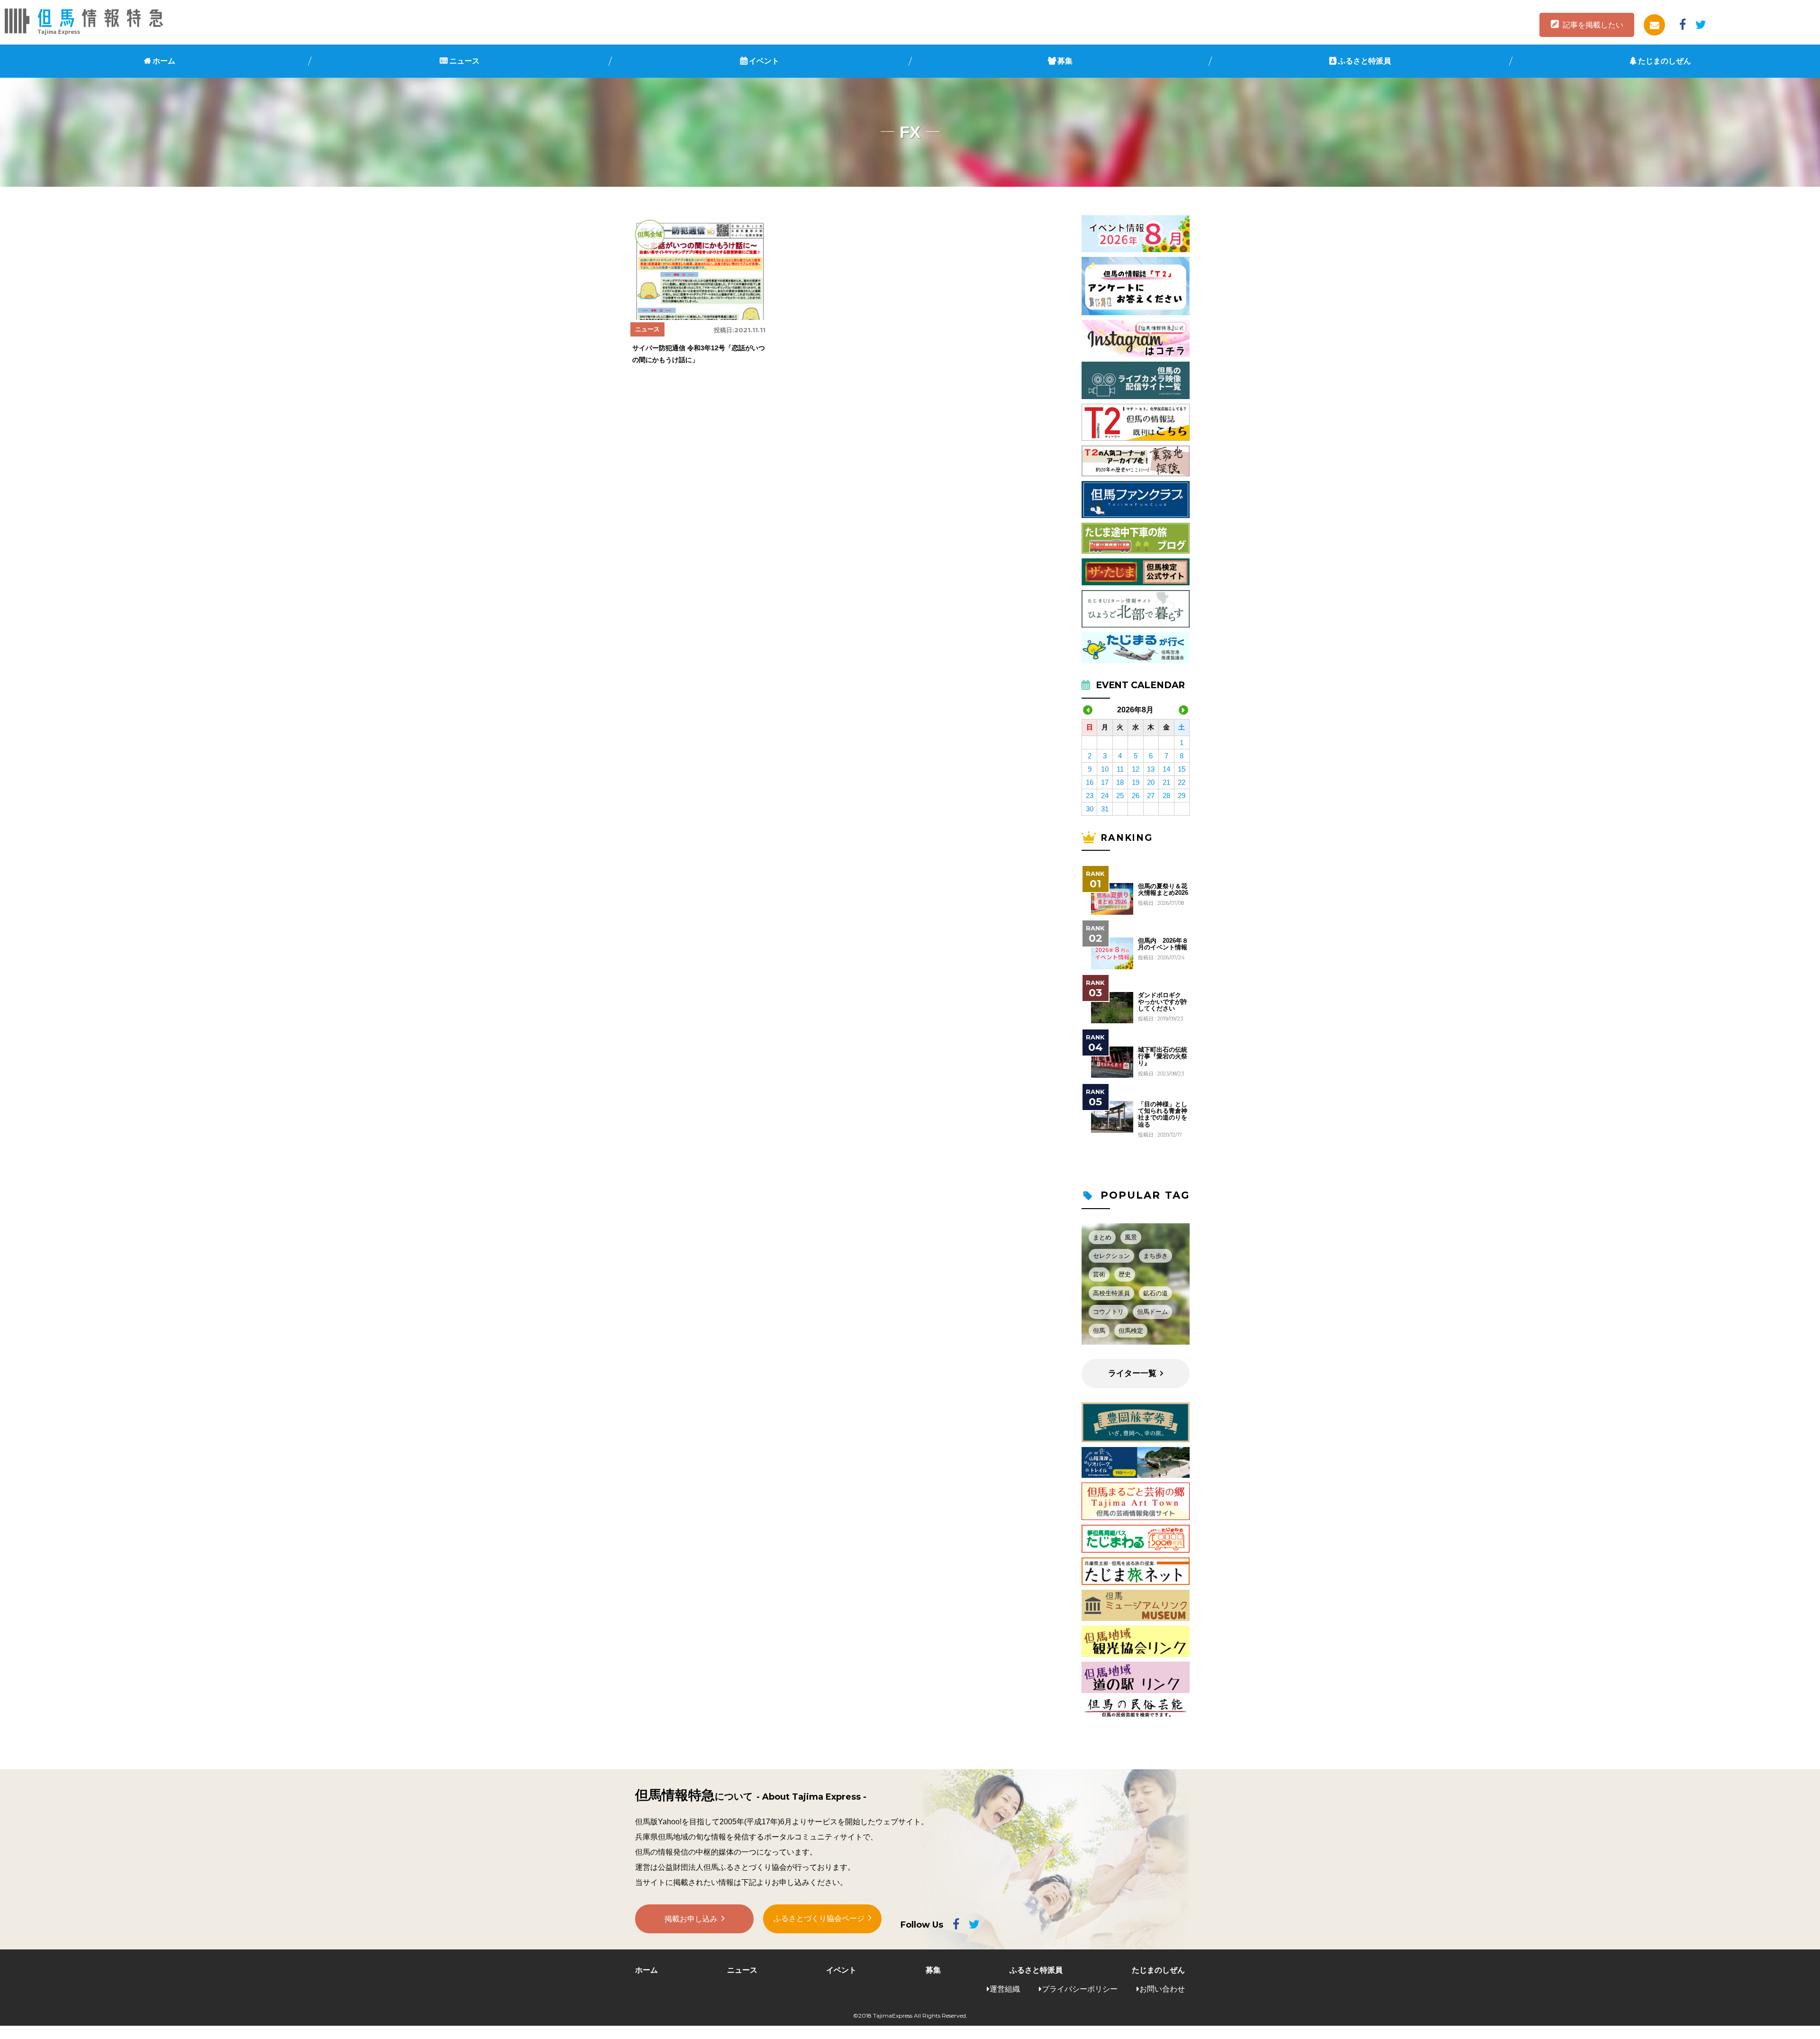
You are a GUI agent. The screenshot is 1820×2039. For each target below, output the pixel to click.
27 (1151, 796)
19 (1136, 782)
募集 (1065, 61)
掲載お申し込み (691, 1919)
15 (1182, 769)
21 (1166, 782)
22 (1182, 782)
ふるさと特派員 (1365, 61)
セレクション (1111, 1256)
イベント (764, 61)
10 (1105, 769)
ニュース (464, 61)
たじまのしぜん (1665, 61)
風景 (1131, 1237)
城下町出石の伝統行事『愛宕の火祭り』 (1163, 1057)
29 (1182, 796)
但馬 (1099, 1331)
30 (1090, 809)
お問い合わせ (1162, 1989)
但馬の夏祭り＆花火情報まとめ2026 (1163, 890)
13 (1151, 769)
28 (1166, 796)
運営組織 (1005, 1989)
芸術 (1099, 1274)
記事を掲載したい (1593, 25)
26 (1136, 796)
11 (1120, 769)
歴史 (1125, 1274)
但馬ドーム (1152, 1312)
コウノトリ (1108, 1312)
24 (1105, 796)
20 (1151, 782)
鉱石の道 (1156, 1293)
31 (1105, 809)
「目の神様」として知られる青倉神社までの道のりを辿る (1163, 1115)
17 (1105, 782)
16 (1090, 782)
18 (1120, 782)
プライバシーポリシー (1080, 1989)
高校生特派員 (1111, 1293)
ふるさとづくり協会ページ (819, 1918)
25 (1120, 796)
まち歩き (1156, 1256)
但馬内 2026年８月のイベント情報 (1163, 944)
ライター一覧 (1132, 1373)
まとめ (1102, 1237)
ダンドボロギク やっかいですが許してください (1163, 1002)
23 (1090, 796)
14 (1166, 769)
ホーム (164, 61)
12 (1136, 769)
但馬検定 (1131, 1331)
